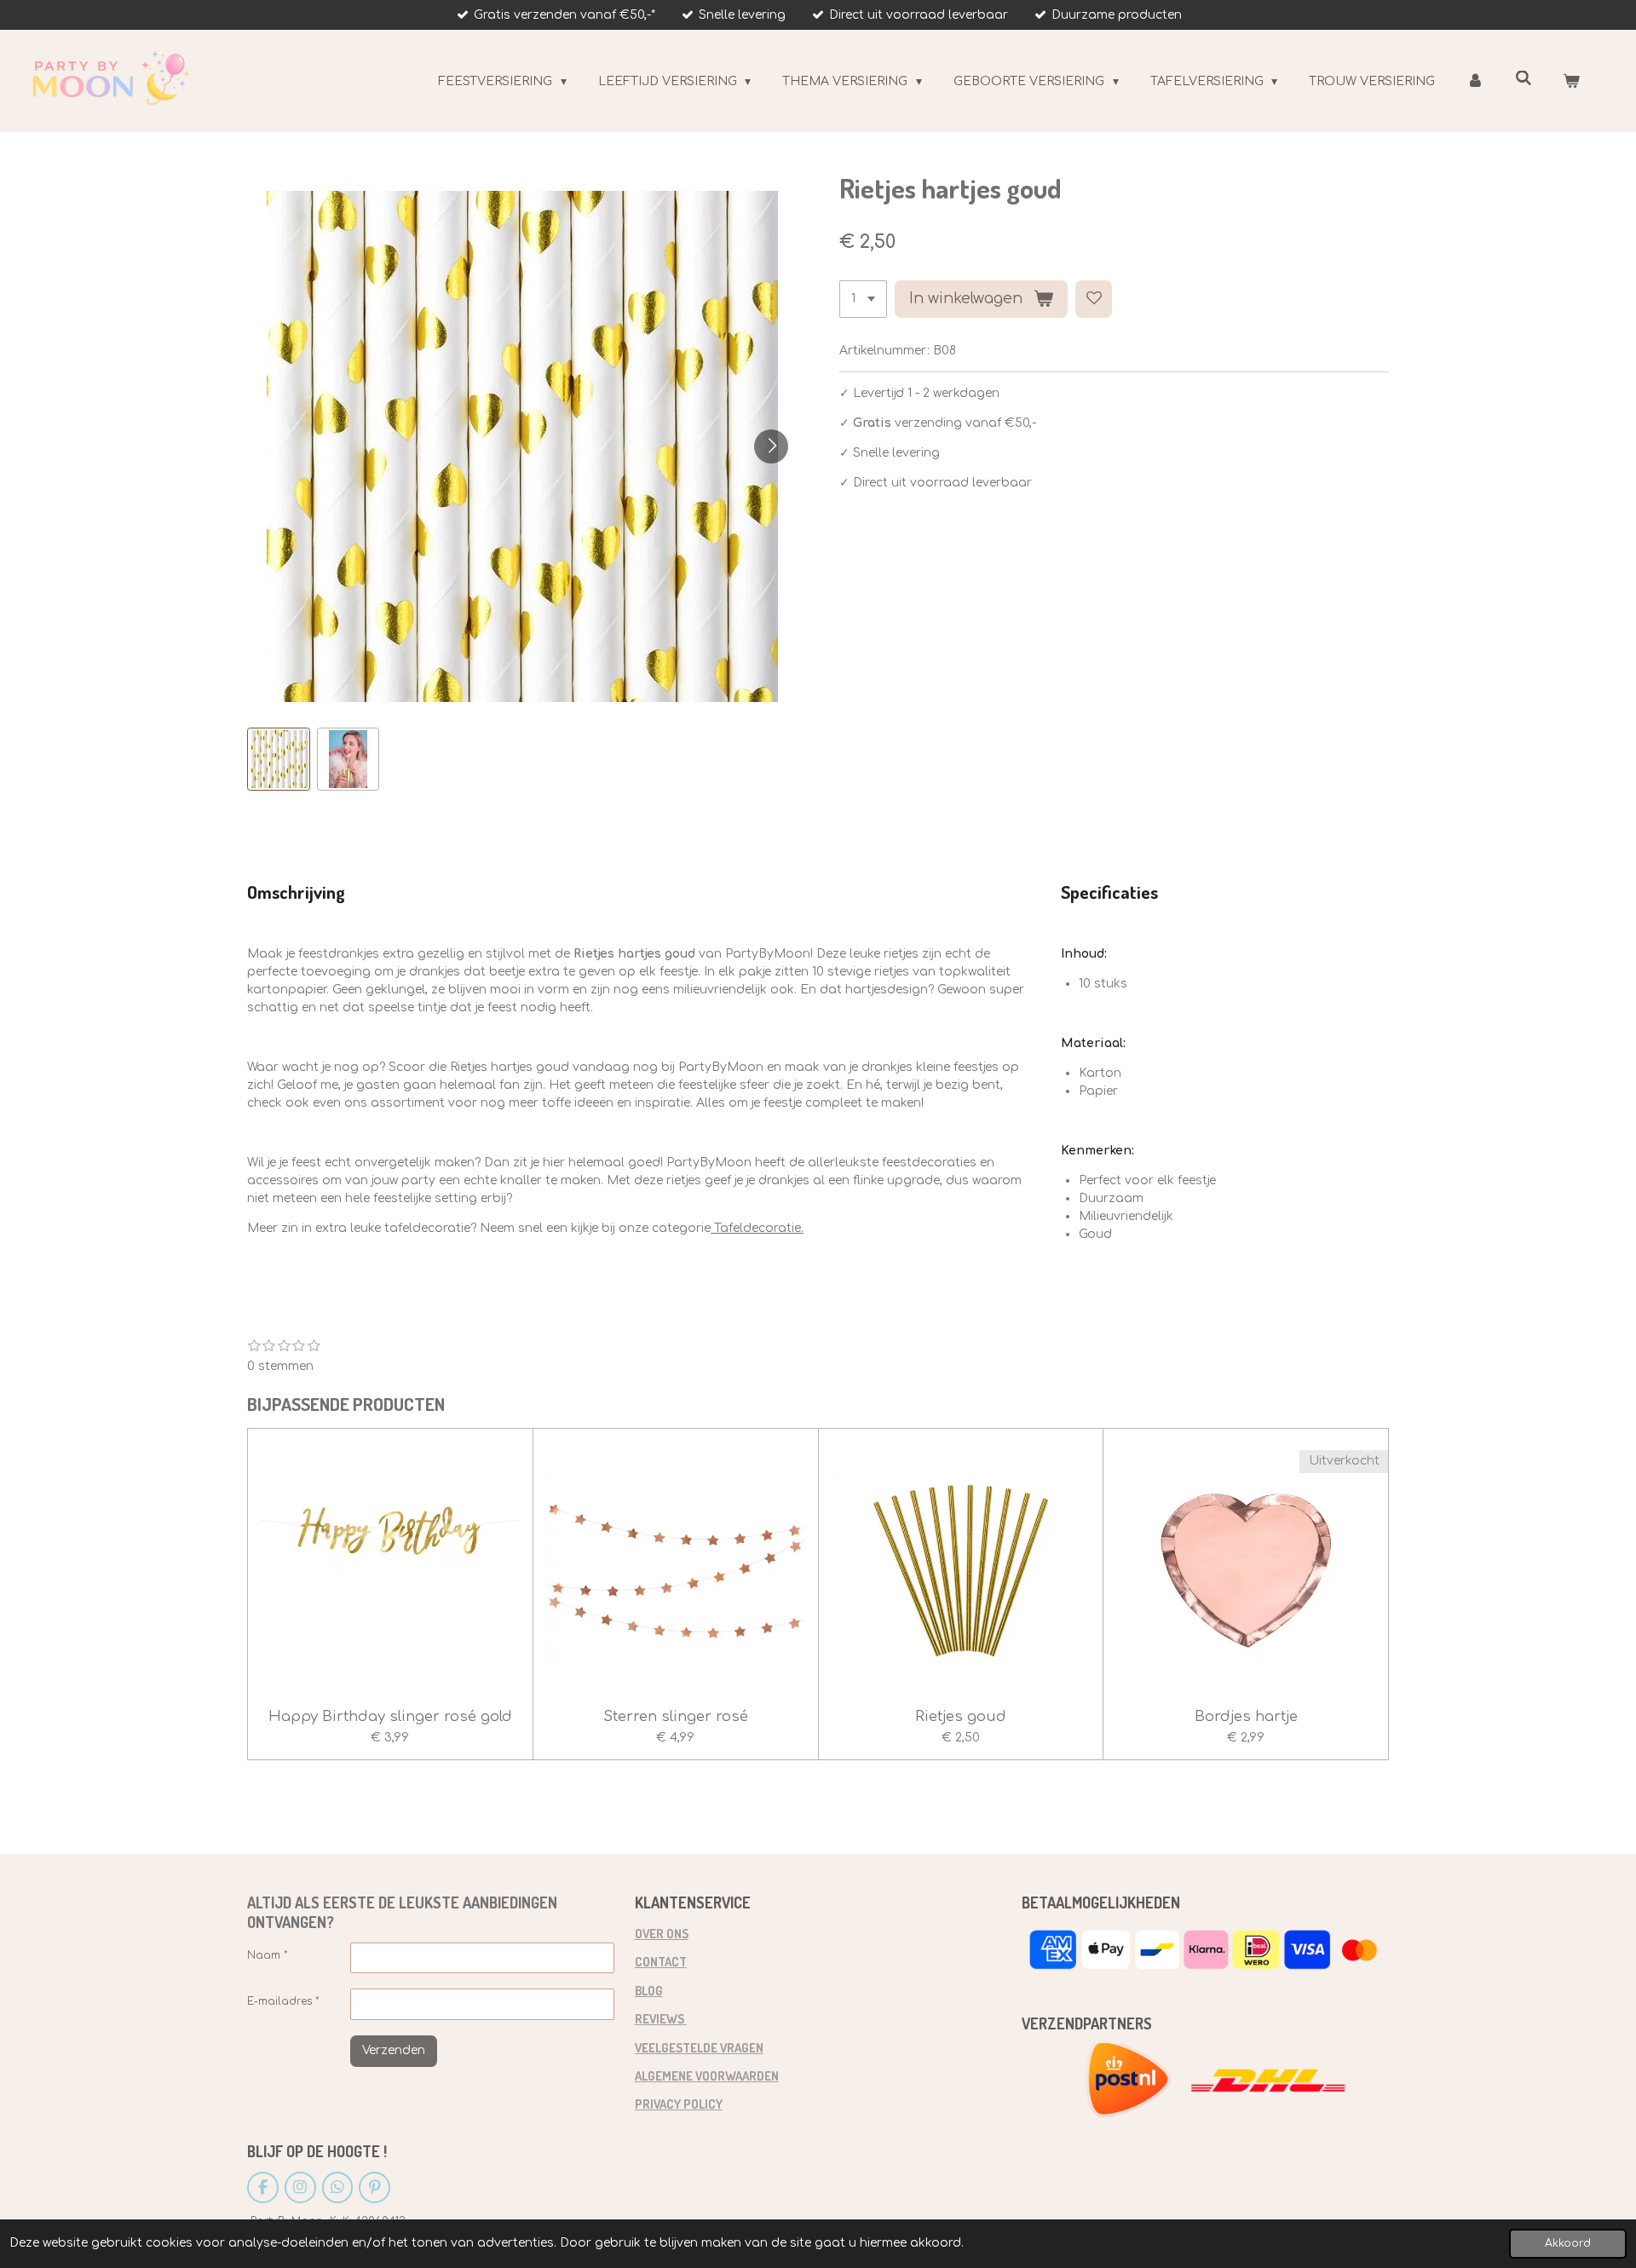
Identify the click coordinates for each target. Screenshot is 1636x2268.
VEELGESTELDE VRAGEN (699, 2047)
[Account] (1475, 81)
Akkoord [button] (1568, 2243)
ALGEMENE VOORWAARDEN (707, 2075)
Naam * (268, 1955)
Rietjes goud (961, 1716)
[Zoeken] (1524, 79)
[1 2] (863, 299)
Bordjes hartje (1246, 1716)
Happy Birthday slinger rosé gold (390, 1716)
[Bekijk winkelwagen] (1571, 81)
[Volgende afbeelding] (771, 446)
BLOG (649, 1990)
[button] (279, 759)
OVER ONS (662, 1933)
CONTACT (661, 1961)
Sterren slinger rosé (676, 1716)
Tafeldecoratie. (757, 1228)
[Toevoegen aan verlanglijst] (1094, 299)
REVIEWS (661, 2018)
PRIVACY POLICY (679, 2104)
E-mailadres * (283, 2001)
